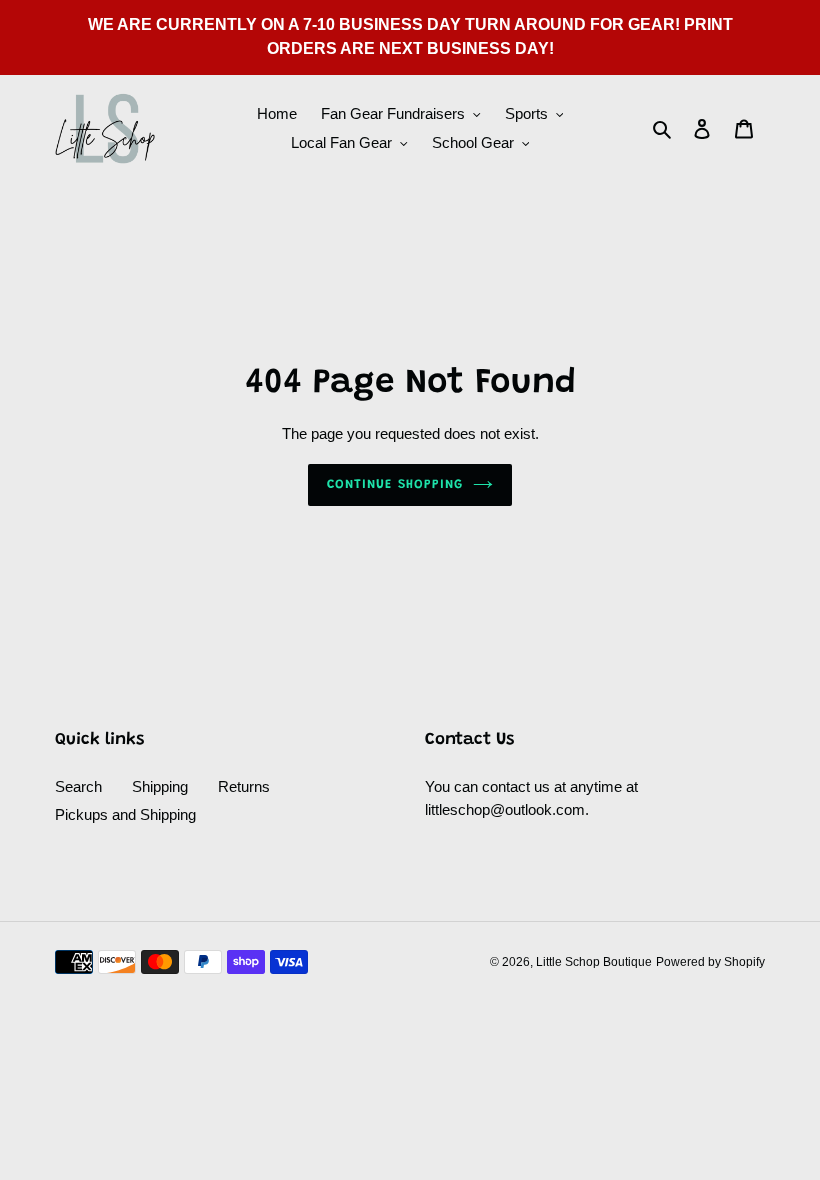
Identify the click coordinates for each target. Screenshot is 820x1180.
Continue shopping (395, 484)
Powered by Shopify (710, 962)
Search (78, 786)
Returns (244, 786)
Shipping (160, 786)
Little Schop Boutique (594, 962)
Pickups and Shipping (125, 814)
